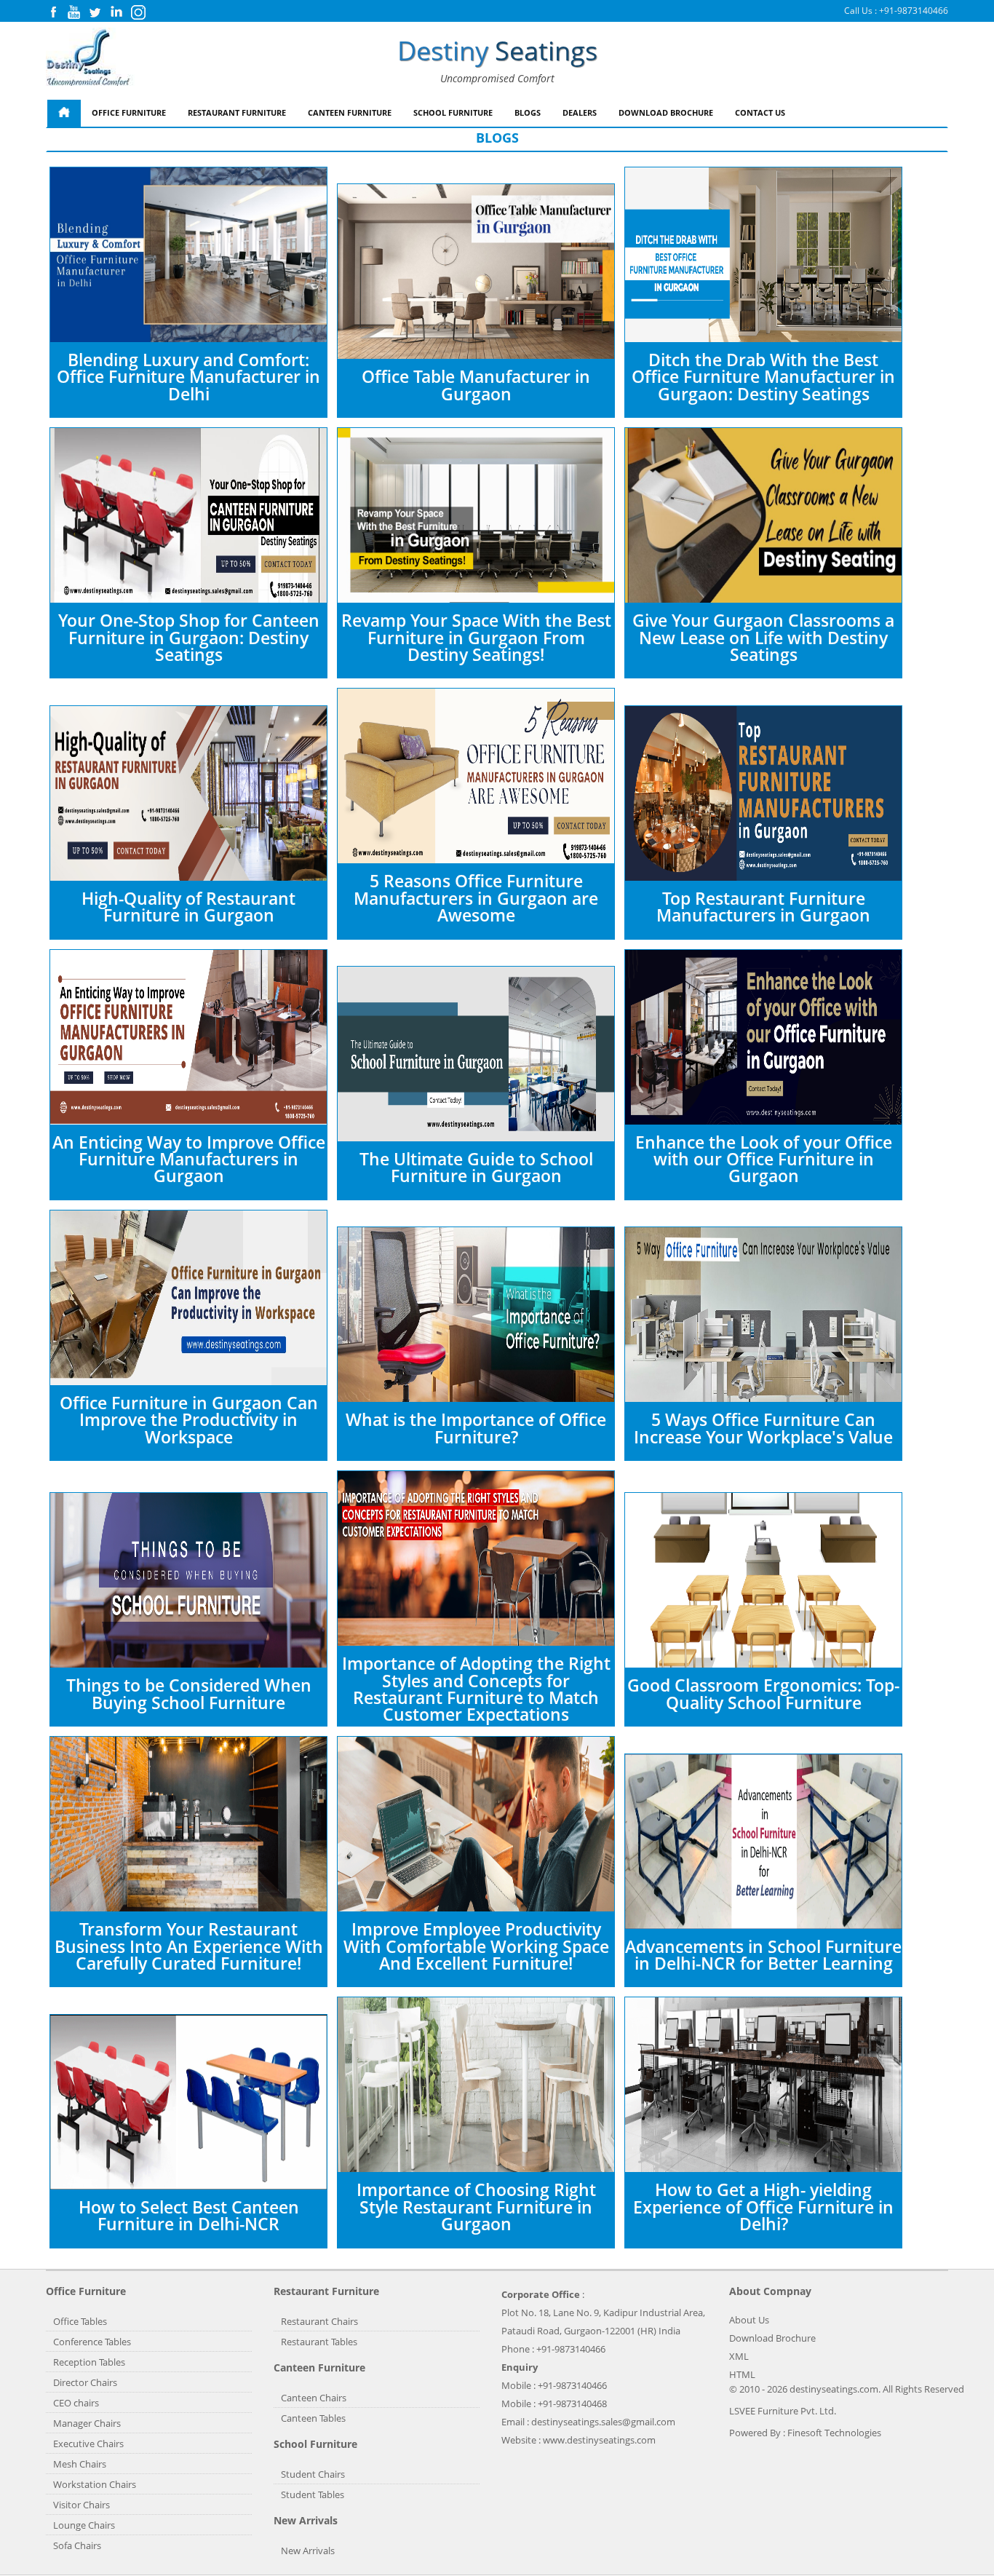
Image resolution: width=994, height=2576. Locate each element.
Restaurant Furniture (237, 112)
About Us (749, 2320)
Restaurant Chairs (319, 2321)
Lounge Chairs (84, 2525)
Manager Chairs (87, 2423)
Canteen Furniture (350, 112)
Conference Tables (92, 2342)
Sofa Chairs (77, 2545)
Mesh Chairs (80, 2464)
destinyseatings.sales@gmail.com (603, 2422)
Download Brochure (666, 112)
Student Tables (313, 2494)
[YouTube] (74, 16)
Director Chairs (85, 2382)
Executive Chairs (88, 2444)
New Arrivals (308, 2551)
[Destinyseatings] (90, 58)
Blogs (528, 112)
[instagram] (138, 16)
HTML (742, 2374)
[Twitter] (95, 16)
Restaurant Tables (319, 2342)
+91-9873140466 (914, 11)
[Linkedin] (116, 16)
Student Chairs (313, 2474)
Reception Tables (89, 2362)
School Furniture (453, 112)
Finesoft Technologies (834, 2433)
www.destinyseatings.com (599, 2440)
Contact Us (760, 112)
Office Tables (80, 2321)
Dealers (580, 112)
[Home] (64, 113)
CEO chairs (76, 2403)
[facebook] (53, 16)
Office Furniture (129, 112)
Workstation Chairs (95, 2484)
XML (739, 2356)
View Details (285, 320)
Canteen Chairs (314, 2398)
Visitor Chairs (81, 2505)
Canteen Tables (313, 2418)
